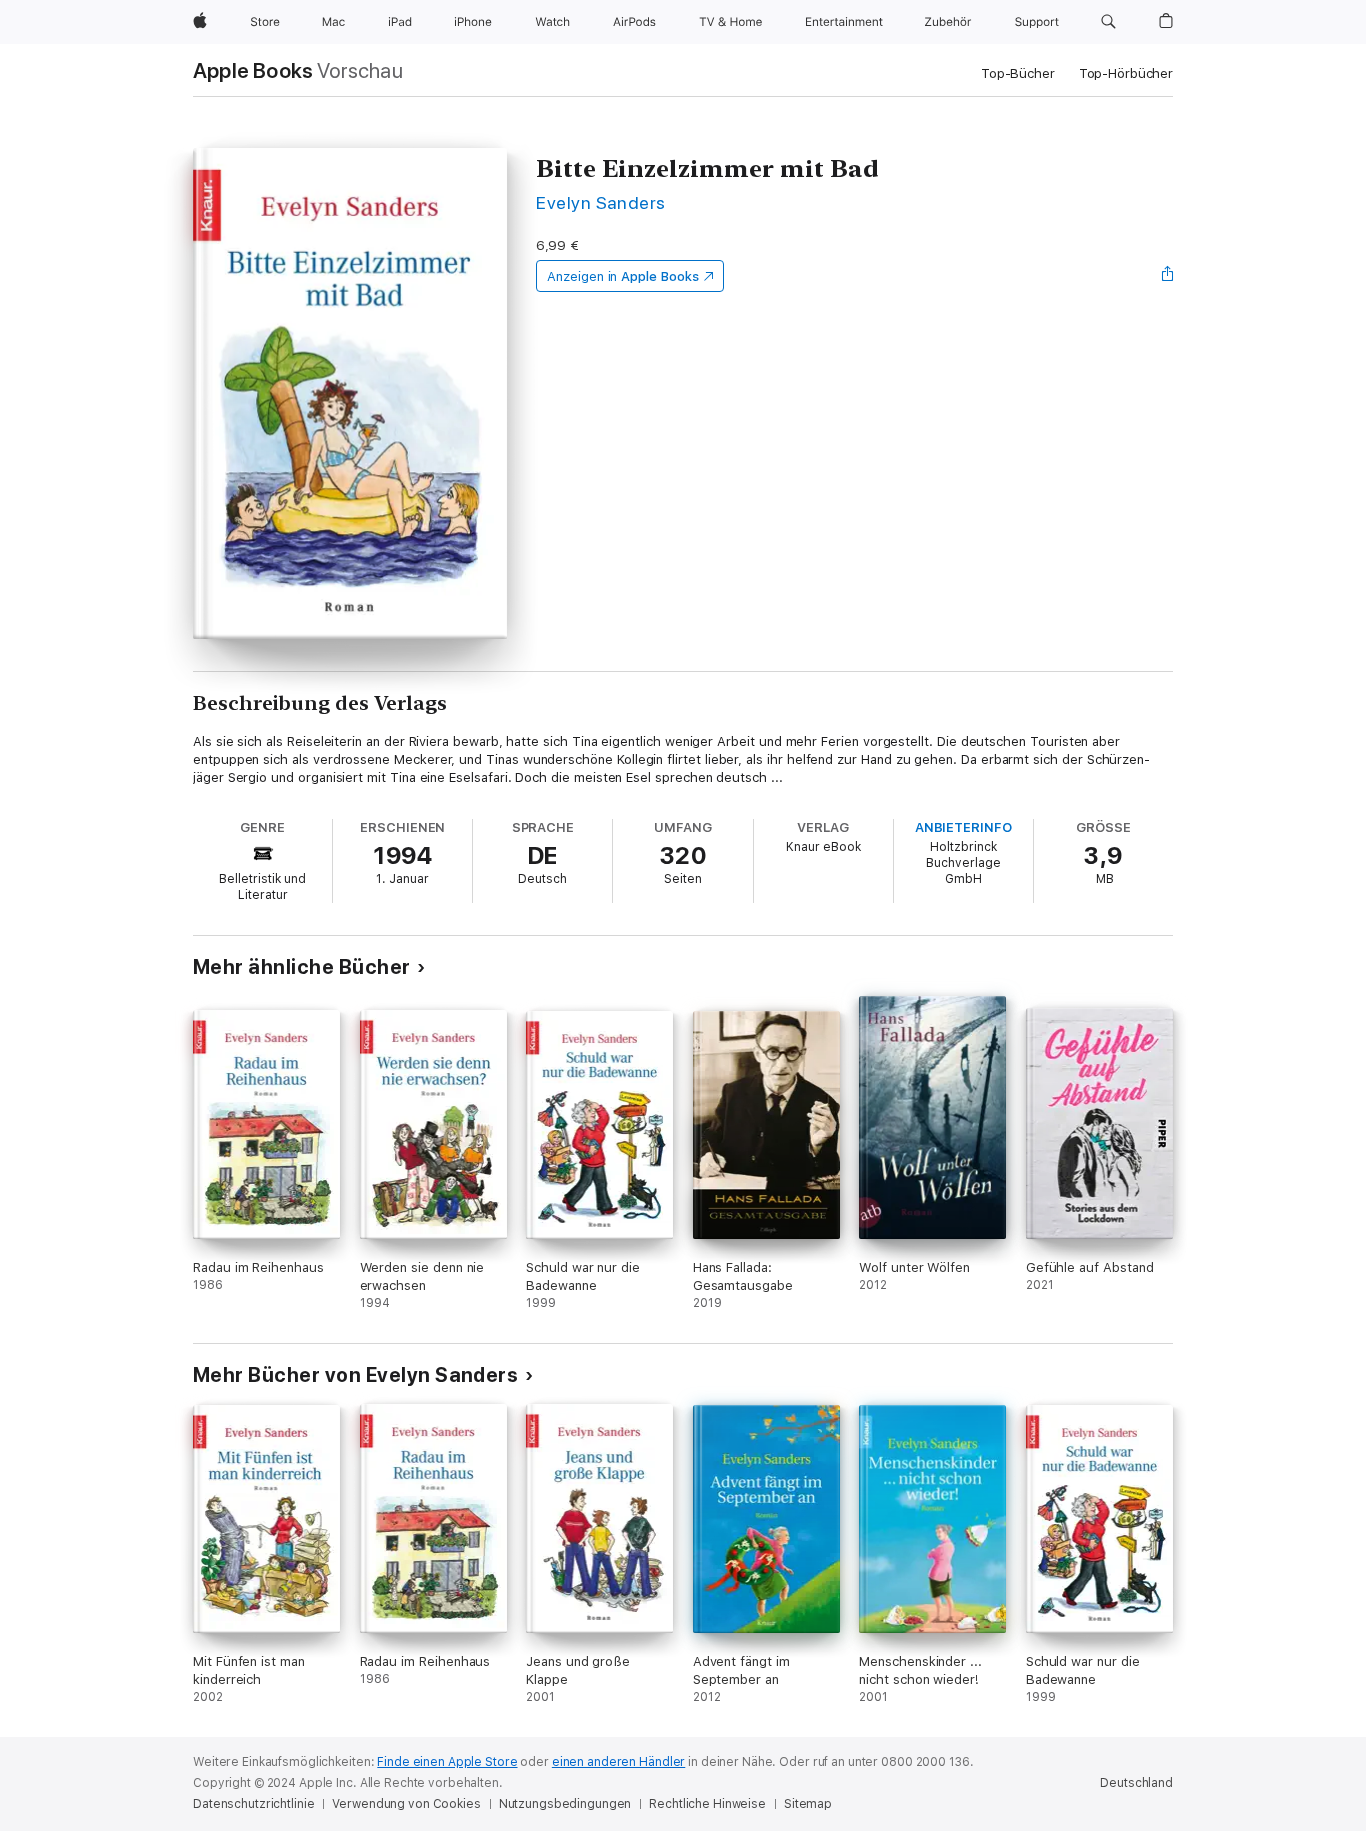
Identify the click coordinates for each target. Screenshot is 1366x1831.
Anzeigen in (623, 276)
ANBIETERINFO (963, 827)
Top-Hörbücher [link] (1126, 73)
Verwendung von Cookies (406, 1804)
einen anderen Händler (618, 1762)
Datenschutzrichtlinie (253, 1804)
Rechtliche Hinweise (707, 1804)
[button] (1108, 22)
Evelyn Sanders (601, 202)
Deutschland (1136, 1783)
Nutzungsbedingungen (565, 1804)
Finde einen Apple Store (447, 1762)
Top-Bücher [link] (1018, 73)
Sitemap (808, 1804)
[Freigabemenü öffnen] (1168, 276)
